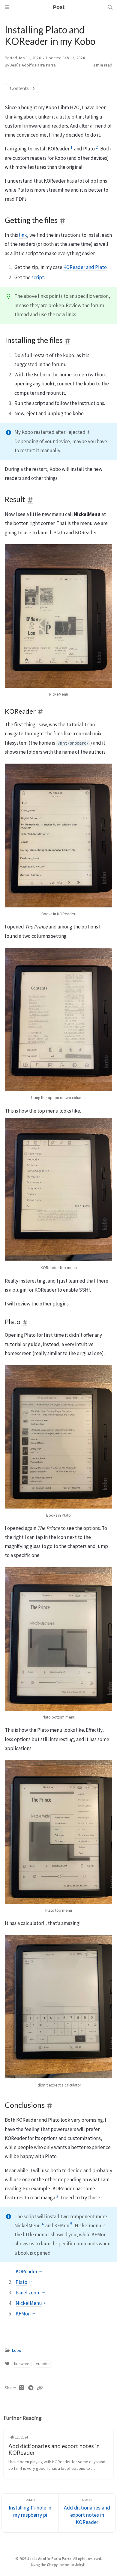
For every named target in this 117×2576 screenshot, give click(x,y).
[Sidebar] (7, 7)
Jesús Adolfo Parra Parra (33, 65)
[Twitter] (22, 2388)
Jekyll (80, 2565)
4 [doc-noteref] (43, 2224)
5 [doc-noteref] (71, 2224)
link (23, 235)
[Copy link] (40, 2388)
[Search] (110, 7)
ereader (43, 2364)
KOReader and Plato (85, 267)
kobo (17, 2351)
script (38, 277)
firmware (22, 2364)
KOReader (27, 2272)
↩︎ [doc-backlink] (40, 2272)
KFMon (23, 2314)
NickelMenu (29, 2303)
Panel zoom (28, 2293)
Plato (21, 2282)
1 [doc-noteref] (71, 147)
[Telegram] (31, 2388)
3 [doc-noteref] (57, 2196)
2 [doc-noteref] (97, 147)
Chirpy (52, 2565)
